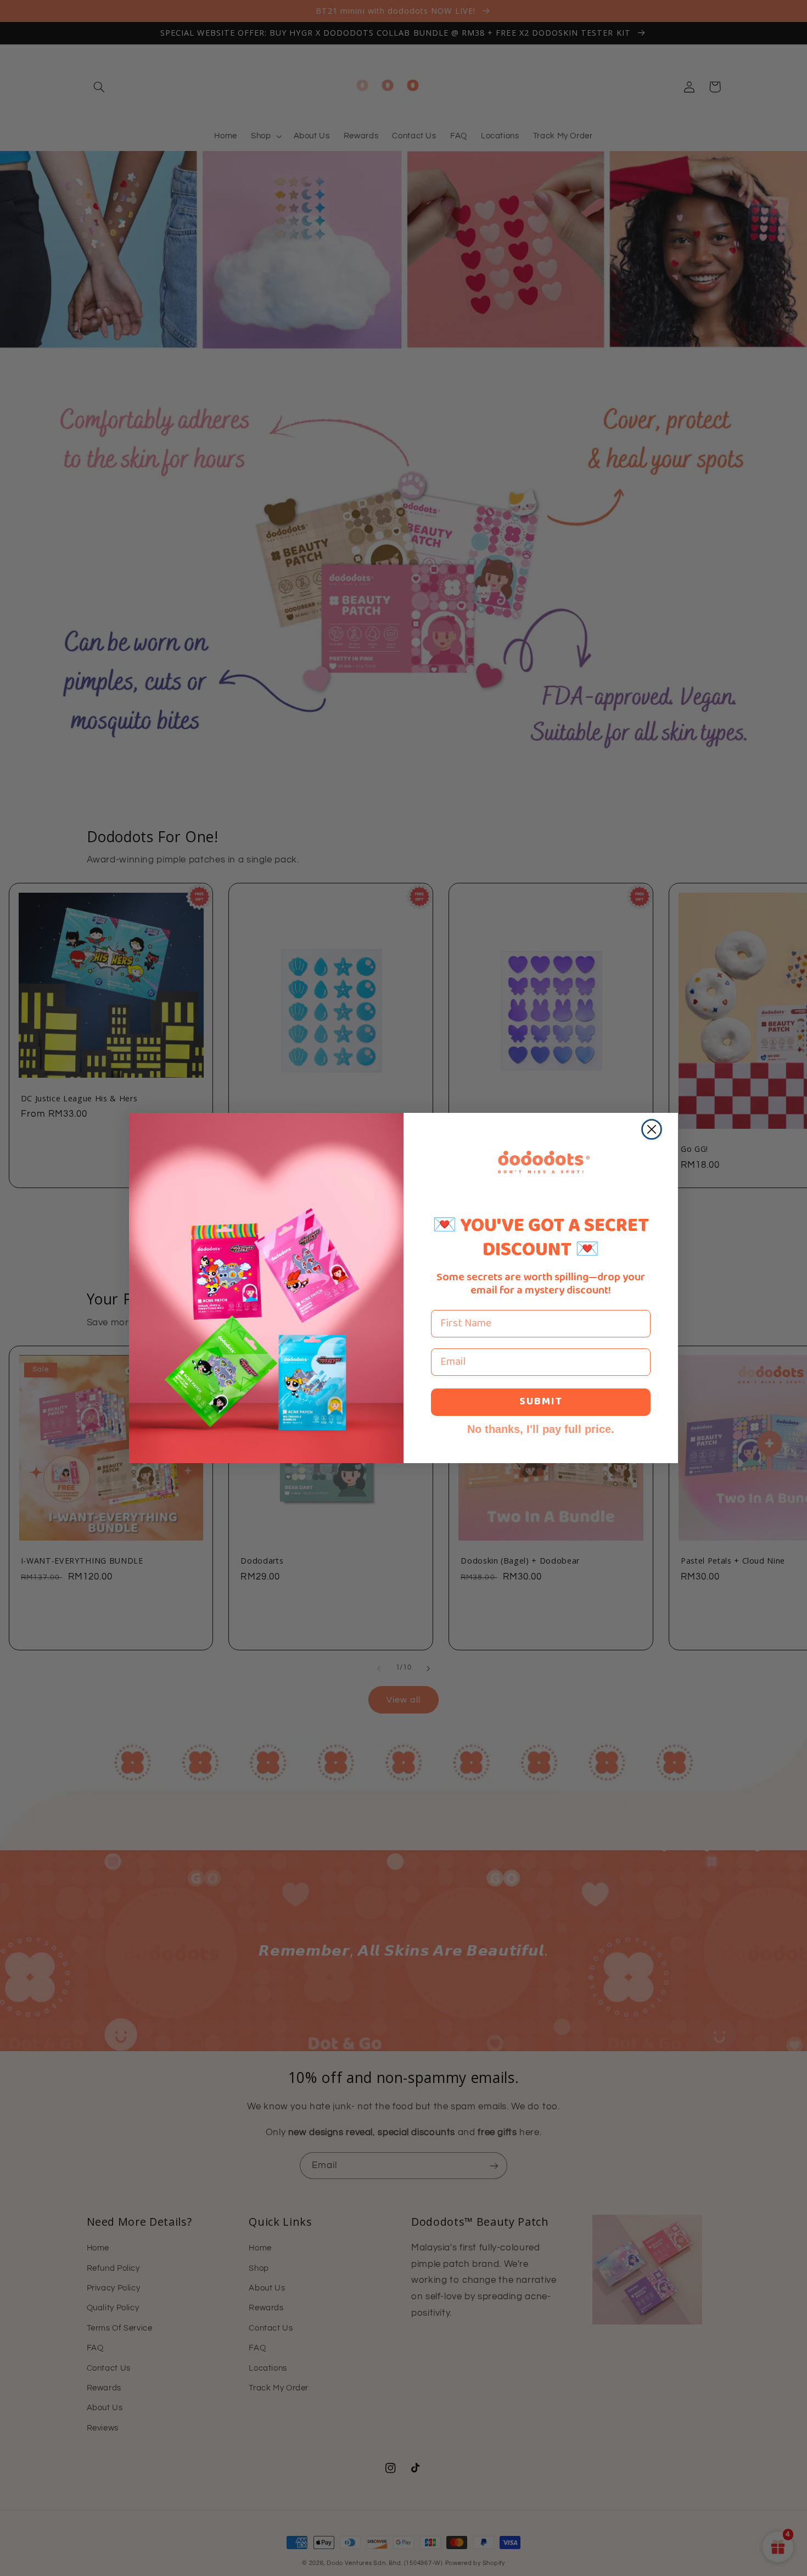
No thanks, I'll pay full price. (541, 1429)
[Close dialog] (652, 1129)
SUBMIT (541, 1402)
